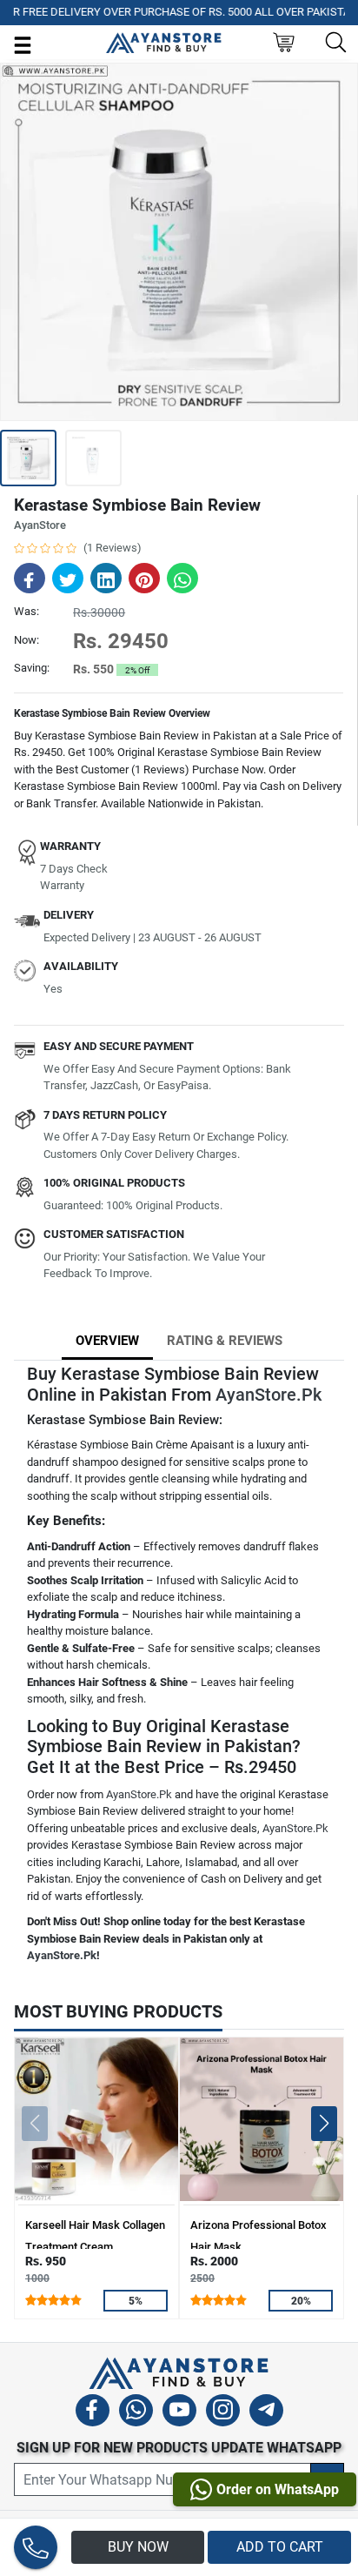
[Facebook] (93, 2413)
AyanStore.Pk (268, 1395)
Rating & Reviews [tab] (225, 1341)
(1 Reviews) (113, 548)
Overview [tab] (107, 1341)
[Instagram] (223, 2413)
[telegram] (266, 2413)
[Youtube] (179, 2413)
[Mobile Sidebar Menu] (23, 44)
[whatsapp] (136, 2413)
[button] (324, 2124)
